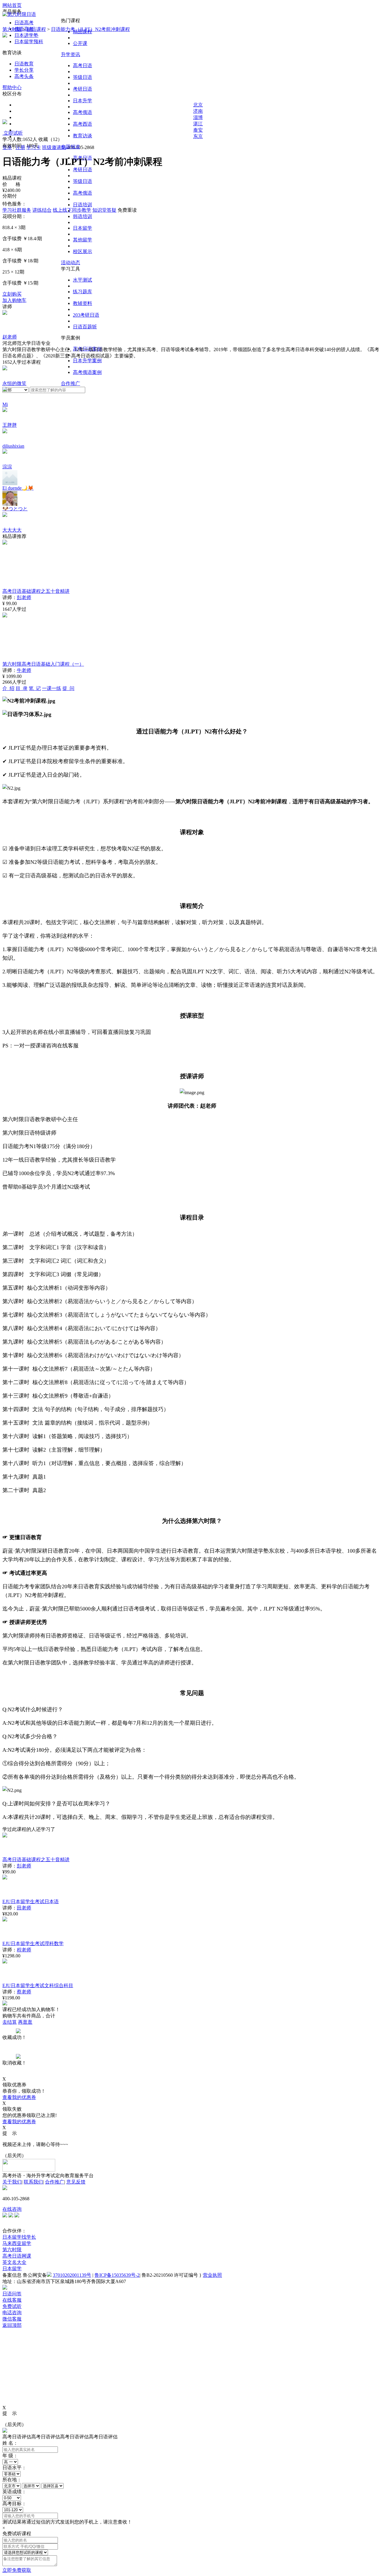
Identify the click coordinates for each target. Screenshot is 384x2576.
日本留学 (82, 228)
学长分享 (24, 70)
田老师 (24, 1908)
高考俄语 (82, 112)
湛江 (198, 124)
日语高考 (24, 23)
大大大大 (12, 530)
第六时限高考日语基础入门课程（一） (43, 664)
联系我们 (33, 2182)
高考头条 (24, 76)
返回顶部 (12, 2325)
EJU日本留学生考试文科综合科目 (38, 1985)
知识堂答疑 (104, 210)
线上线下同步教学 (72, 210)
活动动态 (70, 263)
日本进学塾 (26, 35)
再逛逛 (25, 2022)
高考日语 (82, 66)
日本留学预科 (29, 42)
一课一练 (52, 688)
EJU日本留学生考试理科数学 (33, 1943)
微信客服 (12, 2319)
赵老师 (10, 337)
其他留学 (82, 240)
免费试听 (12, 2306)
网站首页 (12, 5)
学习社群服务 (17, 210)
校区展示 (82, 251)
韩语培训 (82, 216)
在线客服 (12, 2300)
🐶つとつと (15, 509)
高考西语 (82, 124)
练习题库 (82, 292)
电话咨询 (12, 2313)
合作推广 (70, 383)
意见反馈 (76, 2182)
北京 (198, 105)
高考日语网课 (17, 2256)
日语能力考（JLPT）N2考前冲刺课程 (90, 29)
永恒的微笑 (14, 383)
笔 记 (35, 688)
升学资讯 (70, 54)
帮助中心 (12, 87)
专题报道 (70, 147)
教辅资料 (82, 303)
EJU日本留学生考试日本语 (31, 1901)
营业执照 (212, 2275)
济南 (198, 111)
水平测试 (82, 280)
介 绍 (8, 688)
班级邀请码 (54, 147)
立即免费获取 (17, 2570)
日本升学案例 (87, 361)
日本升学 (82, 101)
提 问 (68, 688)
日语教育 (24, 64)
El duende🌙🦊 (18, 488)
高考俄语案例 (87, 372)
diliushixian (13, 446)
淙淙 (7, 467)
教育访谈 (82, 136)
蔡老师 (24, 1992)
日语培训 (82, 205)
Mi (5, 404)
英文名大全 (14, 2262)
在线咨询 (12, 2209)
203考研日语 (86, 315)
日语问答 (12, 2294)
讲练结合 (42, 210)
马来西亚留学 (17, 2243)
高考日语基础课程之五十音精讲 (36, 591)
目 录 (22, 688)
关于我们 (12, 2182)
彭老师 (24, 597)
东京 (198, 136)
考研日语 (82, 89)
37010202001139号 (72, 2275)
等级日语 (82, 77)
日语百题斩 (85, 327)
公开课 (80, 43)
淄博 (198, 117)
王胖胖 (10, 425)
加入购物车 (14, 300)
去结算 (10, 2022)
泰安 (198, 130)
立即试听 (13, 133)
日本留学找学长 (19, 2237)
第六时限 (12, 29)
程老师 (24, 1950)
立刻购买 (12, 294)
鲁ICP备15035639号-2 (117, 2275)
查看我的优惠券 (19, 2097)
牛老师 (24, 670)
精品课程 (36, 29)
